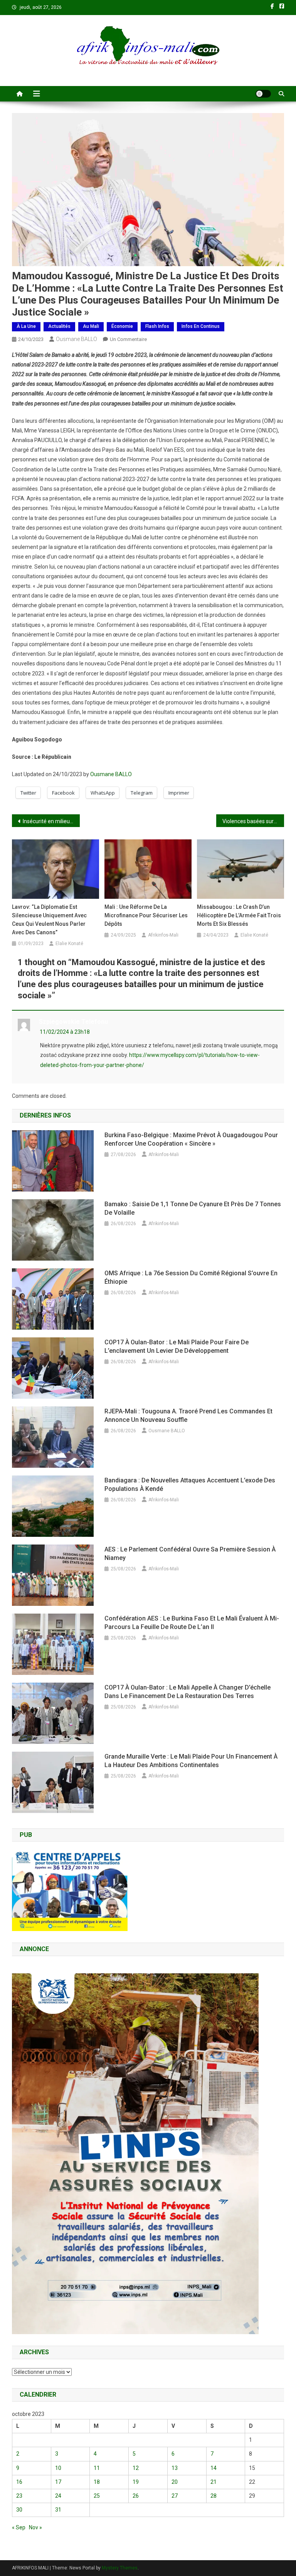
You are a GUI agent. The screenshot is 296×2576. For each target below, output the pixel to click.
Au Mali (91, 326)
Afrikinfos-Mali (163, 935)
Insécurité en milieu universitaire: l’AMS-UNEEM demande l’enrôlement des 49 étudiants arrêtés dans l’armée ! (51, 821)
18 (97, 2482)
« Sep (19, 2527)
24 (58, 2496)
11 (97, 2468)
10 (58, 2468)
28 (214, 2496)
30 (19, 2510)
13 (175, 2468)
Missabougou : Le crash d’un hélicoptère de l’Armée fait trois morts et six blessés (239, 915)
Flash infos (157, 326)
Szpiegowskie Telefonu (73, 1022)
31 (58, 2510)
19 (136, 2482)
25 (97, 2496)
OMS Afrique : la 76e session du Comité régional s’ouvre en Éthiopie (191, 1277)
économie (122, 326)
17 (58, 2482)
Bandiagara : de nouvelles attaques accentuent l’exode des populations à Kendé (190, 1485)
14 (214, 2468)
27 (175, 2496)
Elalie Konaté (69, 944)
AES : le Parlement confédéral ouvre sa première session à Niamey (190, 1554)
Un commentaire (128, 339)
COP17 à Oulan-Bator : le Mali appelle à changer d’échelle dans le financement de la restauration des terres (188, 1692)
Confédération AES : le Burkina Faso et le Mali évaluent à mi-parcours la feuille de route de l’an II (192, 1623)
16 (19, 2482)
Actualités (59, 326)
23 (19, 2496)
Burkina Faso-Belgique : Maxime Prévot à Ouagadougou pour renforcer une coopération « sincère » (191, 1139)
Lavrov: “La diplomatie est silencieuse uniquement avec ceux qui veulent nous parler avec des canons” (49, 920)
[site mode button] (263, 94)
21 (214, 2482)
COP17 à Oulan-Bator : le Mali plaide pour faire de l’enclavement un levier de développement (177, 1346)
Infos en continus (201, 326)
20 (175, 2482)
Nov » (35, 2527)
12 (136, 2468)
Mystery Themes (120, 2568)
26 (136, 2496)
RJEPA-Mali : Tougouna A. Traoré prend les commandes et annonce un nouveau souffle (188, 1415)
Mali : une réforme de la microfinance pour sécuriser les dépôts (146, 915)
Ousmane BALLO (77, 339)
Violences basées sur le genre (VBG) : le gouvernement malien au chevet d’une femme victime (253, 821)
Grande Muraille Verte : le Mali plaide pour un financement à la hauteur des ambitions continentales (191, 1761)
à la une (26, 326)
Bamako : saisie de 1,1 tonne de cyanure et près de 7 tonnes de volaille (193, 1208)
